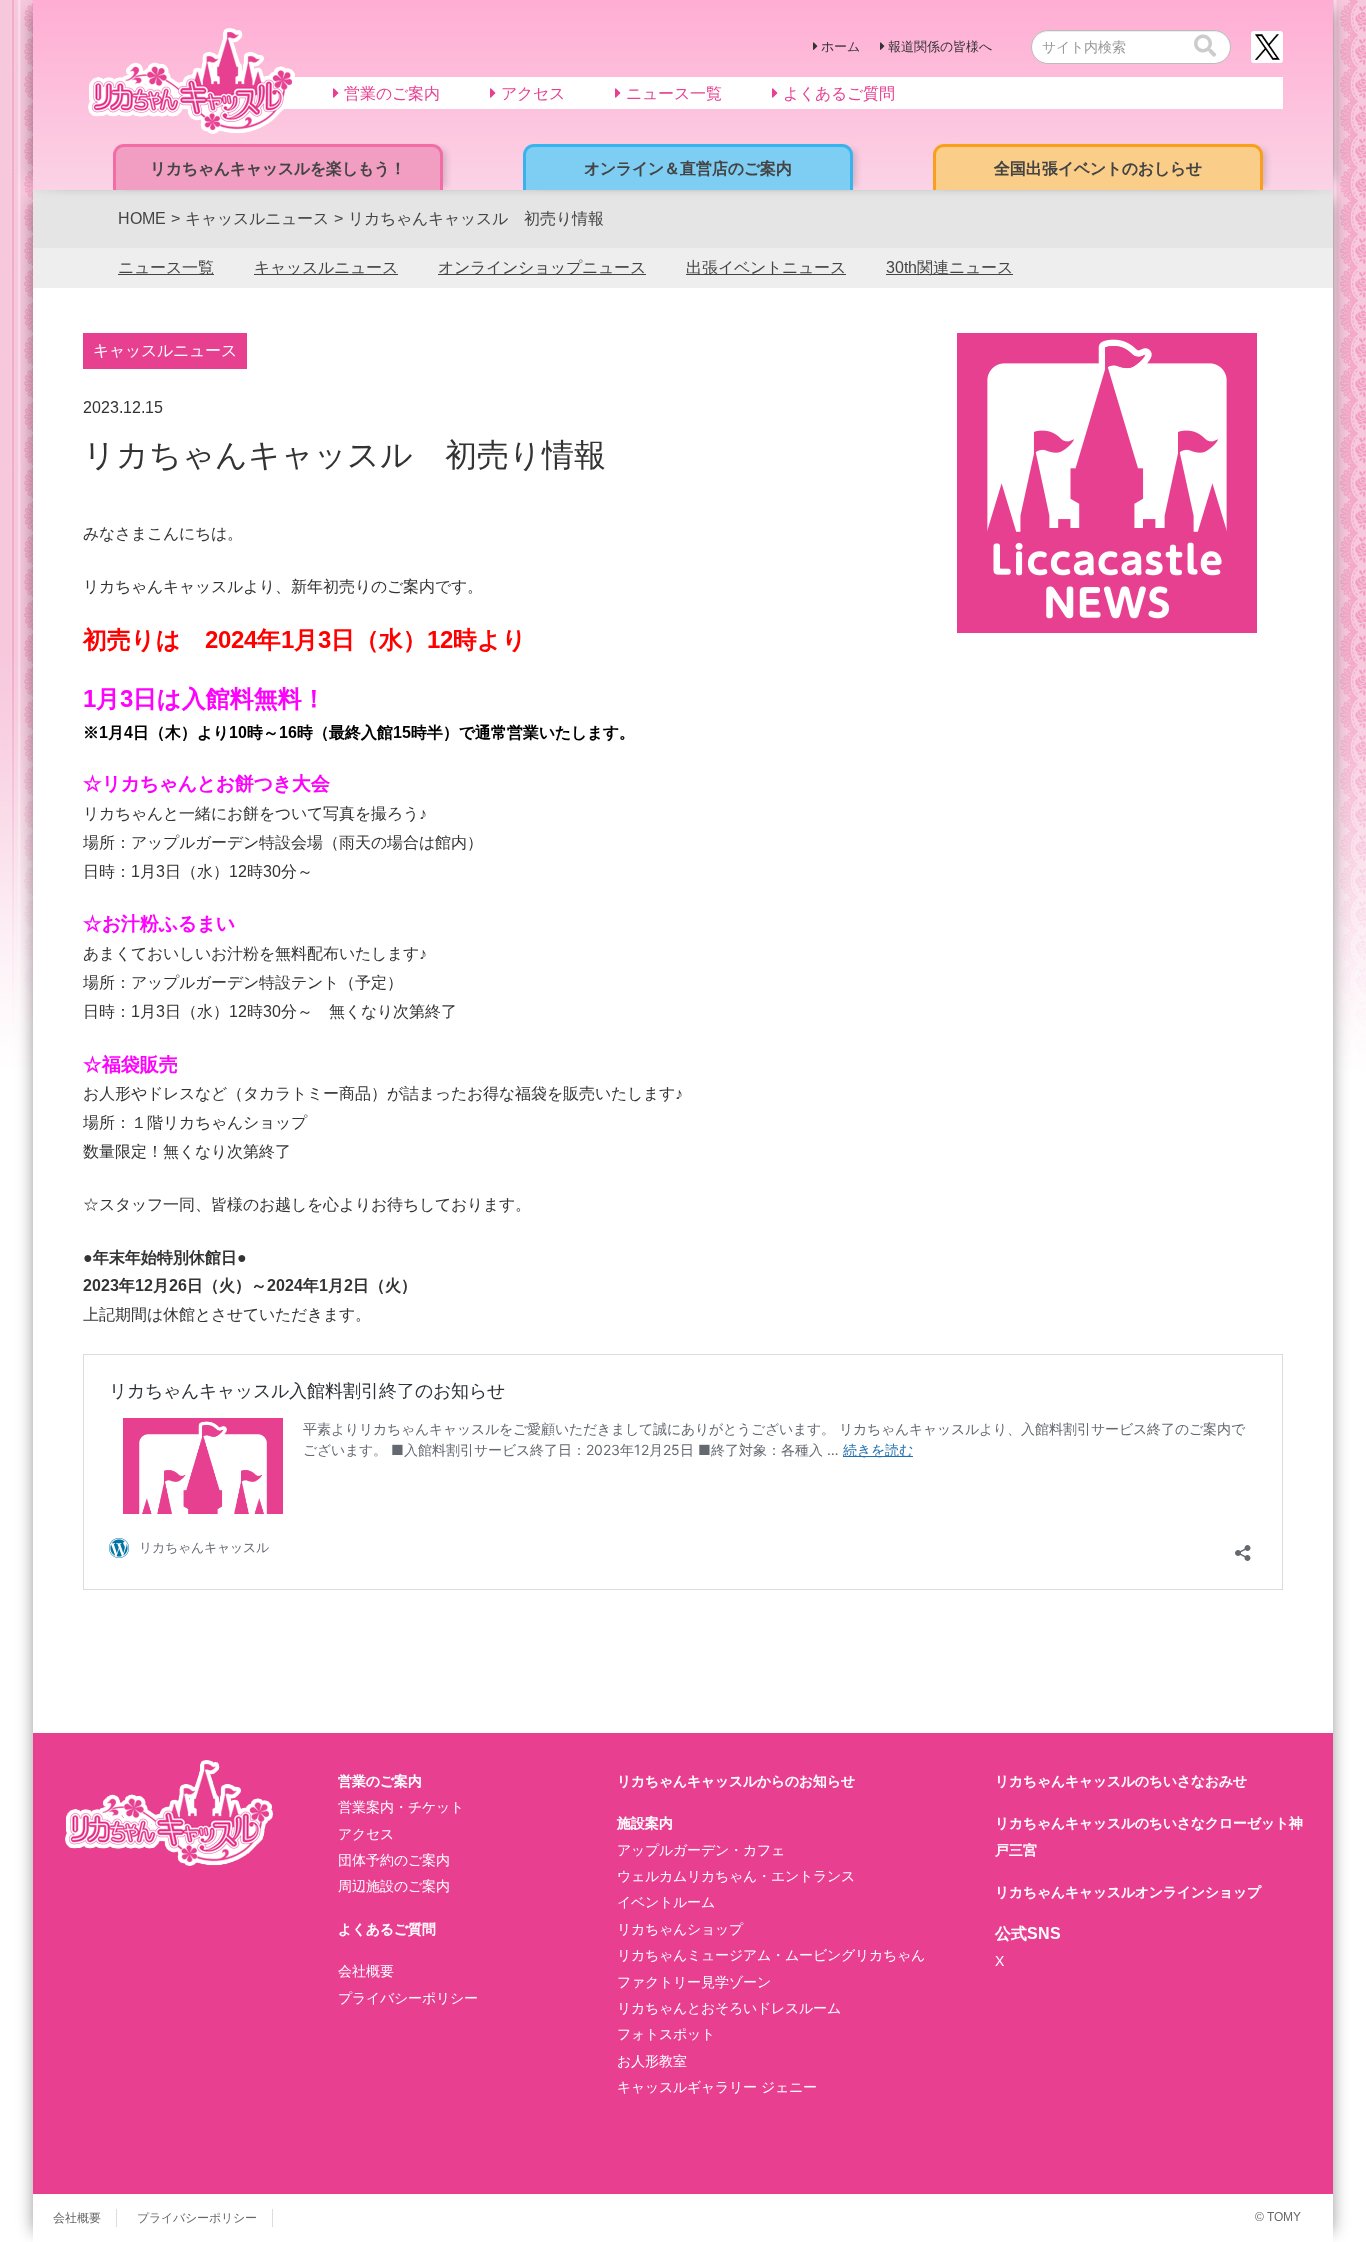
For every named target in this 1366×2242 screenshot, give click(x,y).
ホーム (840, 46)
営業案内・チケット (401, 1807)
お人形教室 (652, 2061)
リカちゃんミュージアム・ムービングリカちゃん (771, 1955)
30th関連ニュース (949, 267)
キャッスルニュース (326, 267)
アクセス (366, 1834)
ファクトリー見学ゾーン (694, 1982)
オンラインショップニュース (542, 267)
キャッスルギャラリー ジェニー (717, 2087)
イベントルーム (666, 1902)
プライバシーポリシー (408, 1998)
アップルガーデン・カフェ (701, 1850)
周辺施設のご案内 (394, 1886)
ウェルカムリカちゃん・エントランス (736, 1876)
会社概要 (366, 1971)
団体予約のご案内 (394, 1860)
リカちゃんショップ (680, 1929)
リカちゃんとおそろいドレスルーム (729, 2008)
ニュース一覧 (166, 267)
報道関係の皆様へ (940, 46)
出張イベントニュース (766, 267)
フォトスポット (666, 2034)
